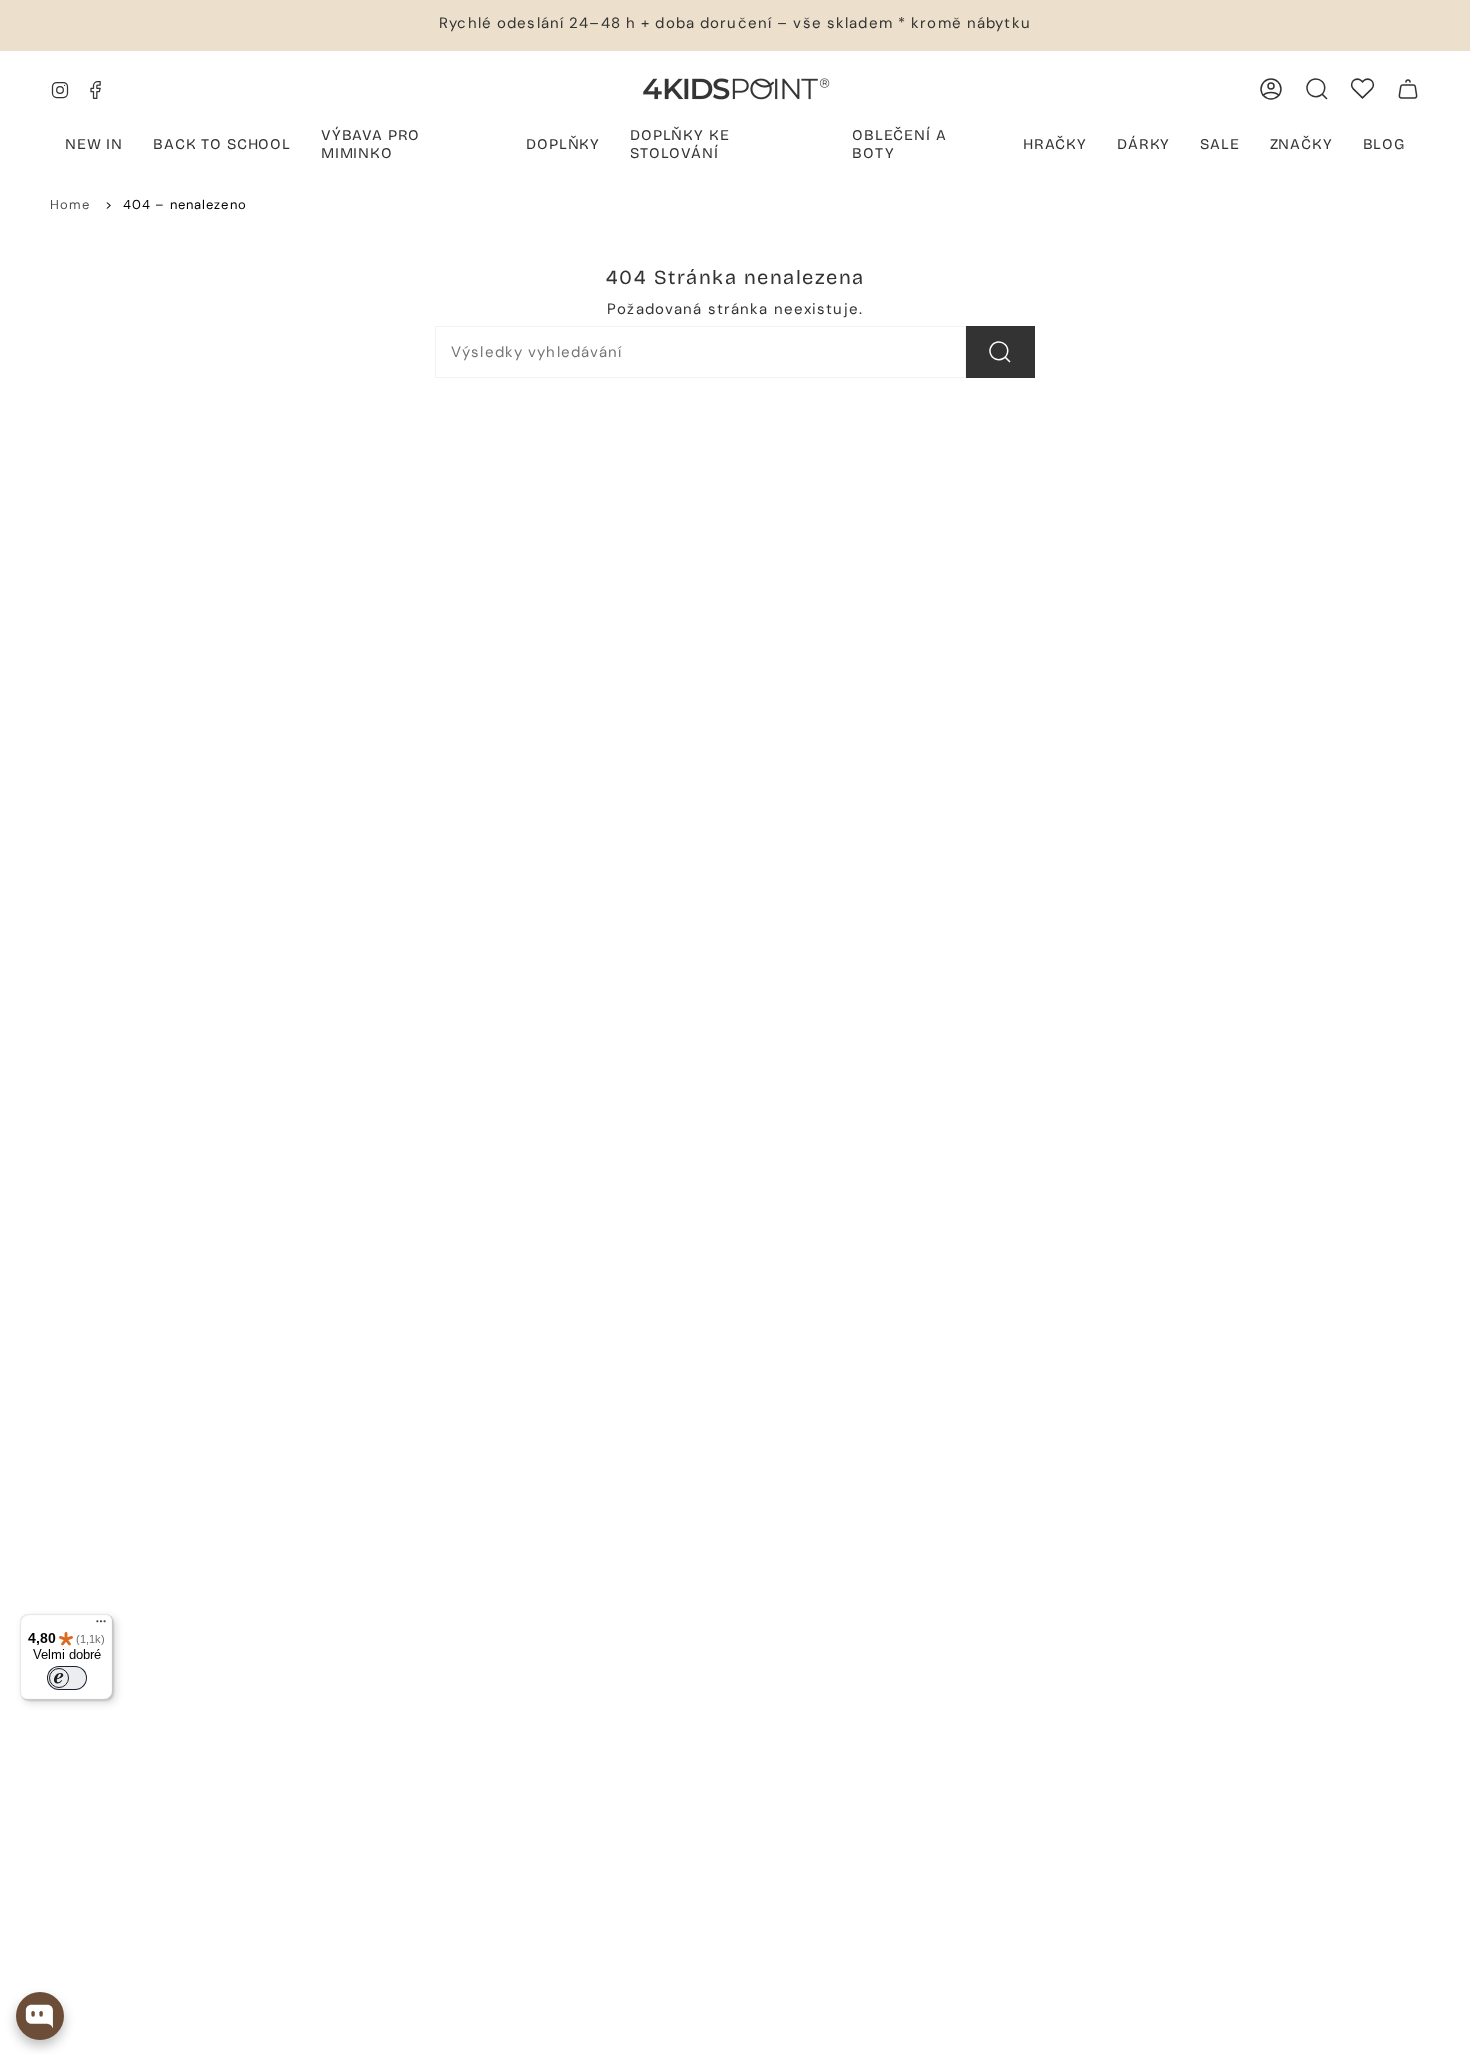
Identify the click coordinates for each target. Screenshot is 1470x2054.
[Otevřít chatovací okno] (40, 2016)
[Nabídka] (101, 1626)
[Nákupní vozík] (1408, 89)
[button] (408, 146)
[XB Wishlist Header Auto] (1362, 88)
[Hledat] (1000, 352)
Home (70, 204)
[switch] (67, 1678)
